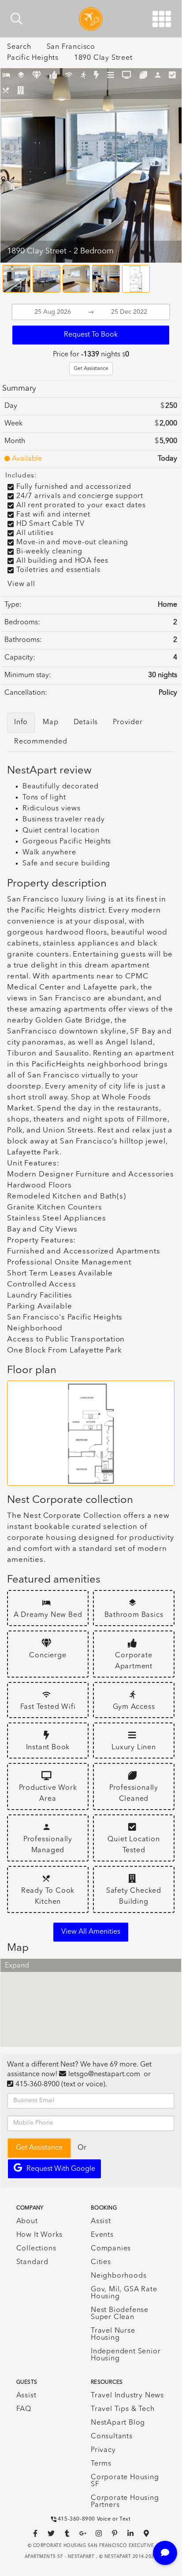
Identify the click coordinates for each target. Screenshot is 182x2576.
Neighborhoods (119, 2276)
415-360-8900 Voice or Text (94, 2519)
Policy (168, 693)
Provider (128, 722)
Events (102, 2235)
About (27, 2221)
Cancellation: (26, 693)
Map (50, 722)
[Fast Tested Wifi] (69, 76)
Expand (17, 1966)
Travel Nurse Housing (113, 2334)
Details (86, 722)
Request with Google (61, 2169)
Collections (36, 2249)
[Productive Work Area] (127, 76)
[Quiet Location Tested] (173, 76)
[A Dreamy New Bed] (6, 76)
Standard (32, 2262)
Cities (101, 2262)
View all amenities (91, 1932)
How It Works (40, 2235)
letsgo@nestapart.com (104, 2074)
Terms (101, 2464)
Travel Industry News (127, 2396)
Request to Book (91, 335)
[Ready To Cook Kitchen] (6, 91)
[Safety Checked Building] (21, 91)
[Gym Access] (84, 76)
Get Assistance (91, 369)
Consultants (112, 2437)
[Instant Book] (97, 76)
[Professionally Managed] (158, 76)
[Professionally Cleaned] (143, 76)
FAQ (24, 2409)
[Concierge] (37, 76)
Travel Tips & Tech (123, 2409)
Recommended (41, 742)
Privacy (103, 2450)
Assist (101, 2221)
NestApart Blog (118, 2423)
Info (21, 722)
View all (21, 584)
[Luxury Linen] (111, 76)
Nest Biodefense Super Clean (120, 2314)
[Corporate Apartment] (54, 76)
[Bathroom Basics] (21, 76)
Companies (111, 2249)
